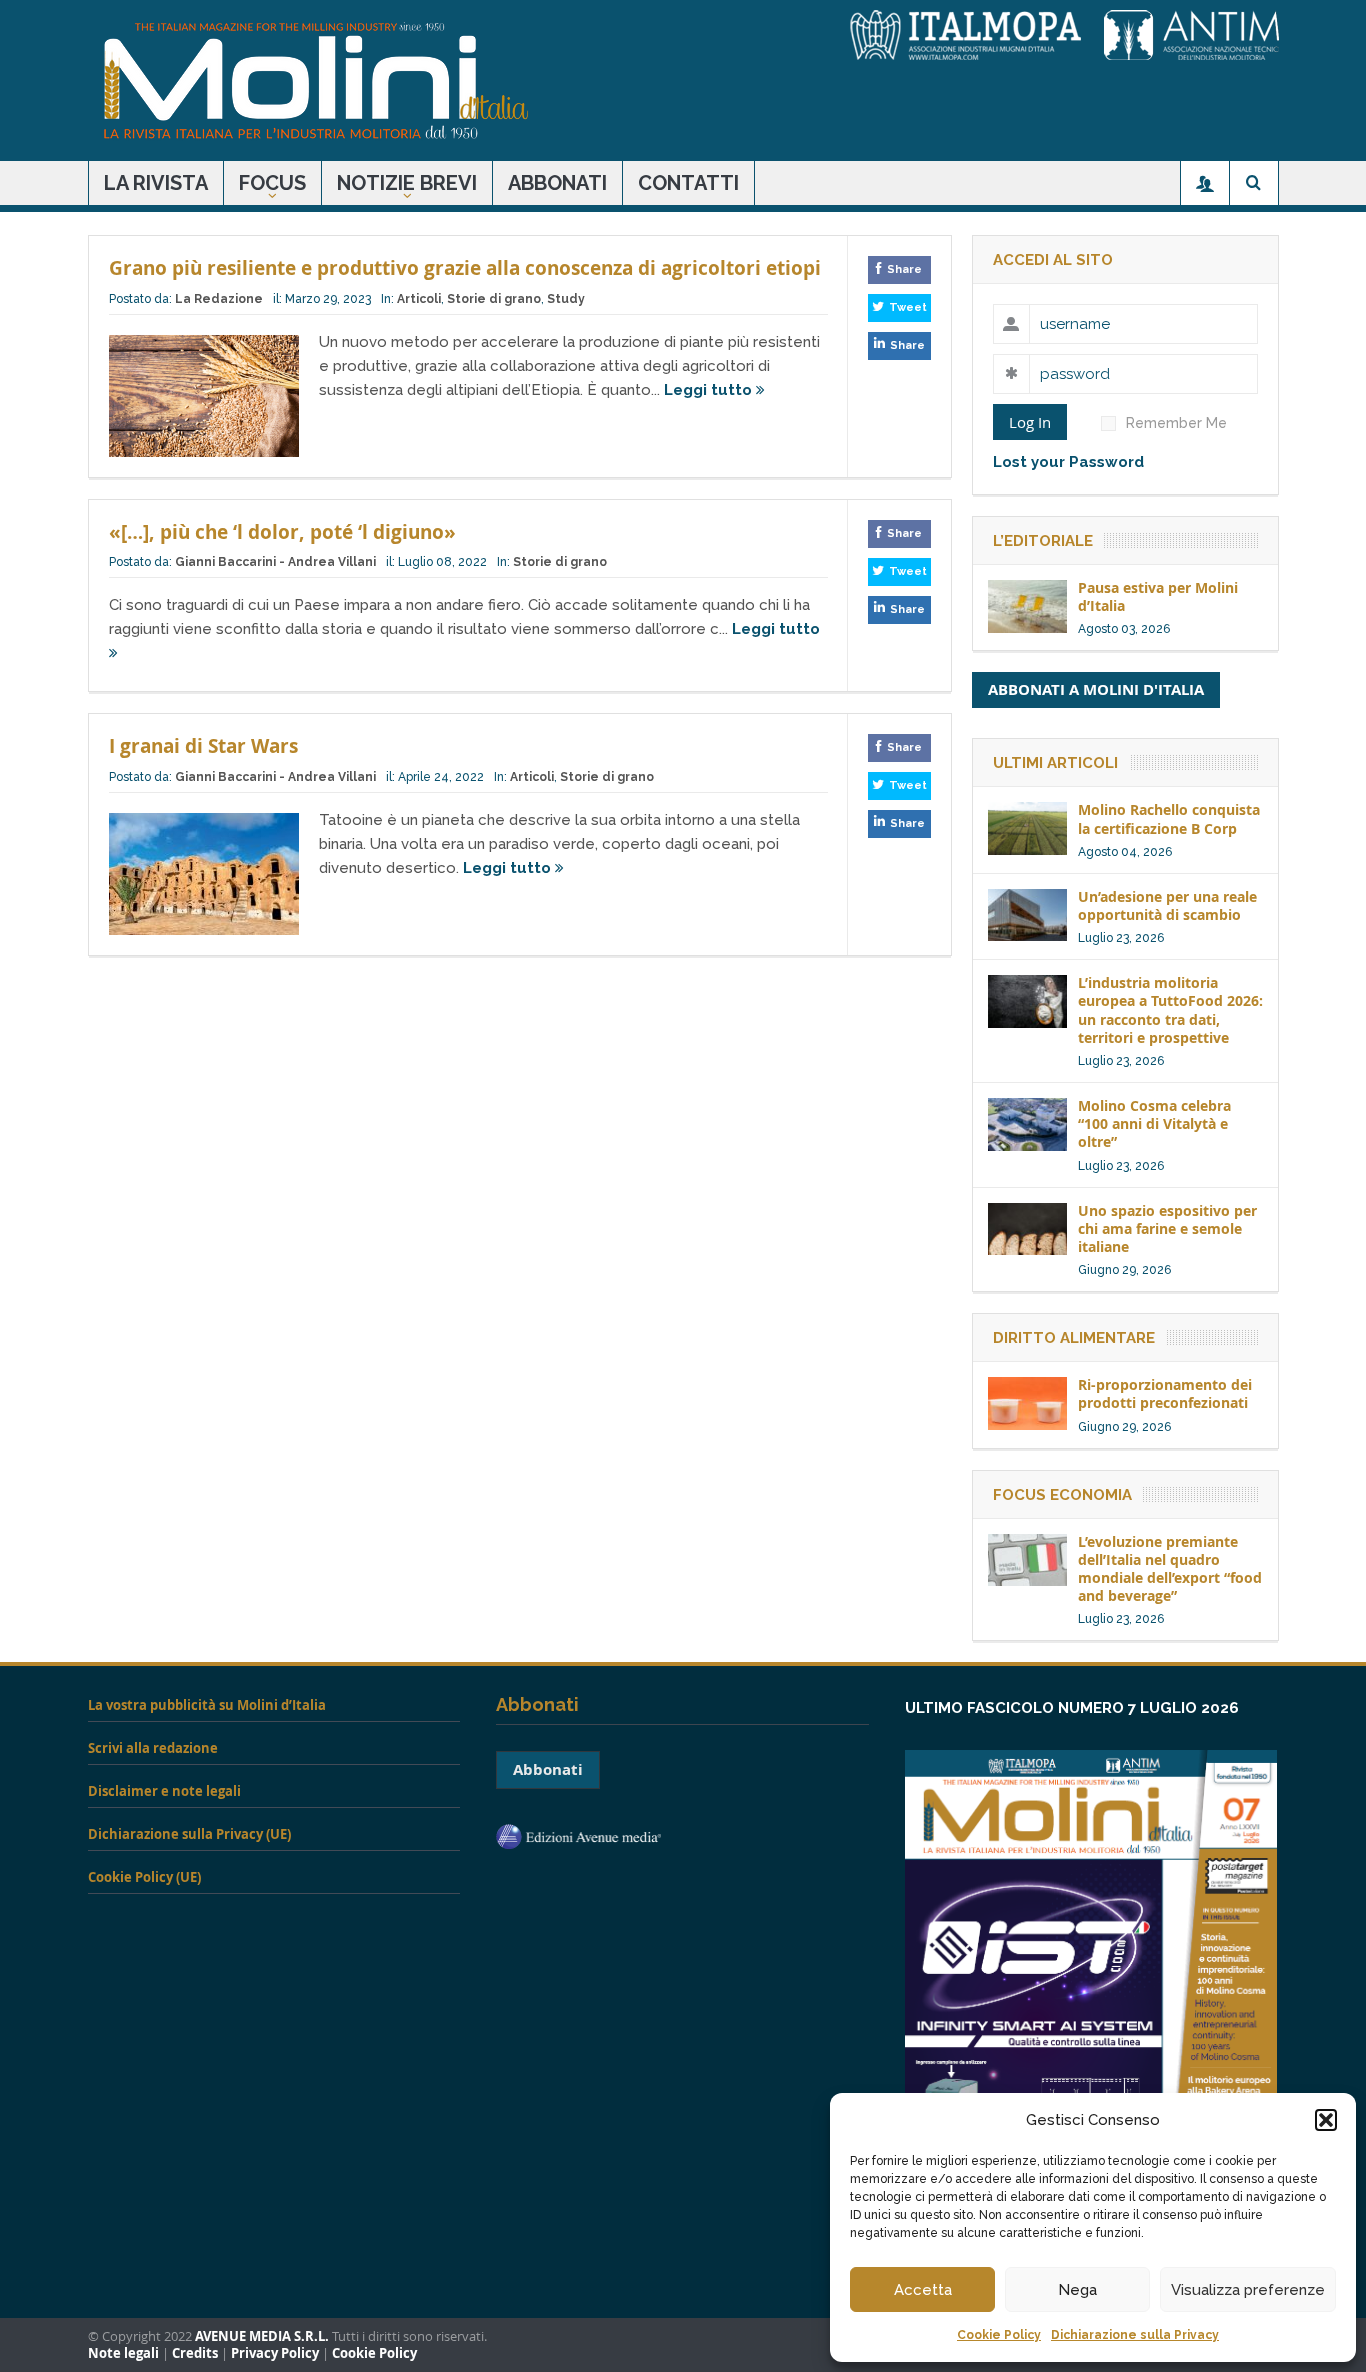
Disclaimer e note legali (164, 1791)
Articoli (419, 299)
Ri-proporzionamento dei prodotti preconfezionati (1165, 1393)
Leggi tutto (710, 390)
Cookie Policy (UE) (144, 1877)
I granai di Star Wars (203, 746)
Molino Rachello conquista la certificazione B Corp (1169, 818)
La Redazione (219, 299)
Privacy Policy (275, 2353)
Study (566, 299)
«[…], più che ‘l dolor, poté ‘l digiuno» (282, 532)
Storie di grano (494, 299)
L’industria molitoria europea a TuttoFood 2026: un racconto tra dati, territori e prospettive (1170, 1010)
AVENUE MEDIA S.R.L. (262, 2336)
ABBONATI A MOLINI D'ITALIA (1096, 689)
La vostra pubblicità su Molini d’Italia (207, 1705)
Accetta (923, 2290)
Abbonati (557, 183)
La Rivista (156, 183)
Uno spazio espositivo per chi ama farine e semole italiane (1167, 1228)
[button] (1326, 2120)
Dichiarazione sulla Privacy (1135, 2335)
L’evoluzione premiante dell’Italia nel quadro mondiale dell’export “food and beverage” (1170, 1569)
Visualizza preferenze (1248, 2290)
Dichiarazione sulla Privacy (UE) (189, 1834)
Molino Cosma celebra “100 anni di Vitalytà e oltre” (1154, 1123)
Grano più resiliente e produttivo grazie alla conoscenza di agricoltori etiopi (465, 268)
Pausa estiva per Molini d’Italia (1158, 596)
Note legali (123, 2353)
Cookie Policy (999, 2335)
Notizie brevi (407, 183)
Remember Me (1176, 423)
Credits (195, 2353)
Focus (272, 183)
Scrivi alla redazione (153, 1748)
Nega (1077, 2290)
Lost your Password (1068, 462)
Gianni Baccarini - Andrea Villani (275, 562)
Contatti (688, 183)
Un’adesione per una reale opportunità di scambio (1167, 905)
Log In (1030, 422)
